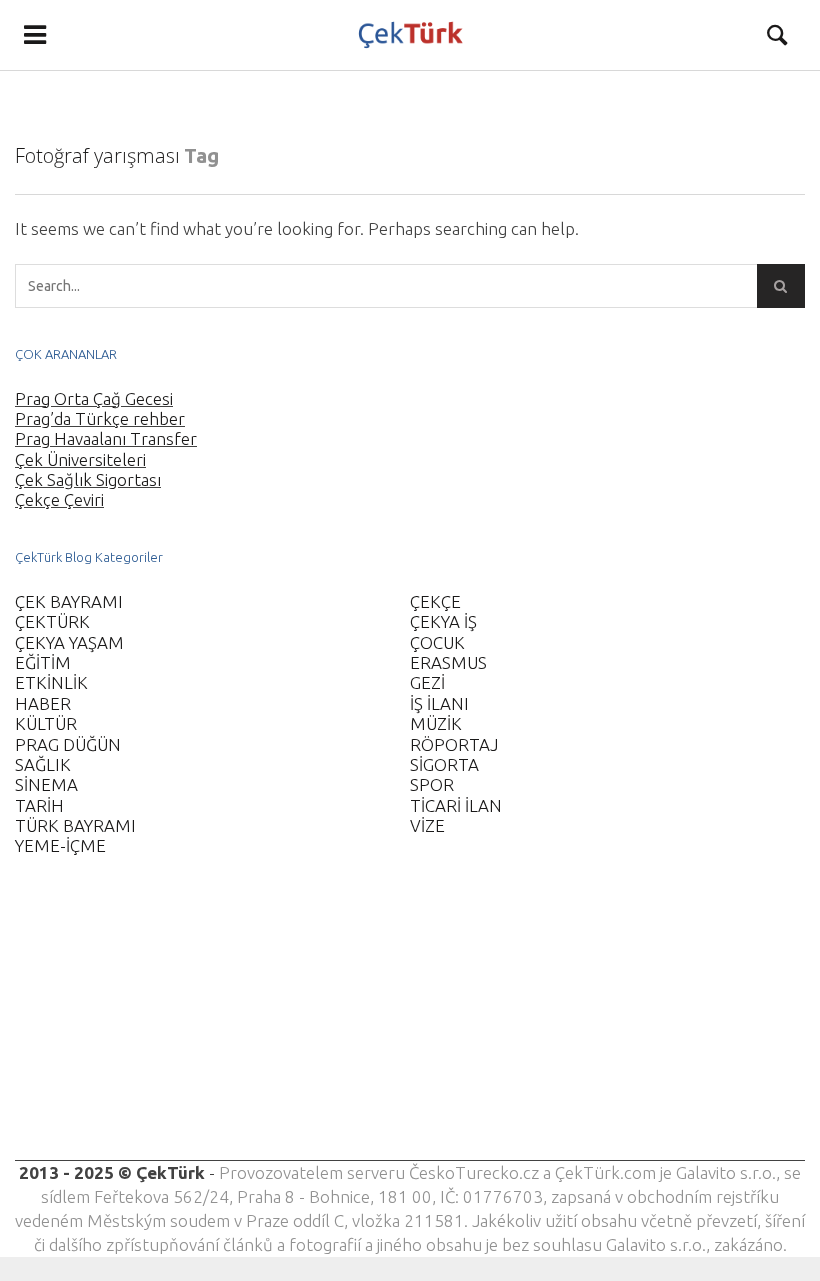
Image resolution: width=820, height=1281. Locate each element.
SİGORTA (444, 764)
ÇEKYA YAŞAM (69, 642)
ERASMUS (448, 662)
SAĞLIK (43, 764)
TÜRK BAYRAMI (75, 825)
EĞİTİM (43, 662)
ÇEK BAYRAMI (69, 601)
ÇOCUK (437, 642)
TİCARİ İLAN (456, 805)
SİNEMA (46, 784)
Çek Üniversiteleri (80, 459)
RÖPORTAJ (454, 744)
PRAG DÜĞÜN (68, 744)
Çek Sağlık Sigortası (88, 479)
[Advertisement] (410, 1021)
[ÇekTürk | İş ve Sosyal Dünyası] (410, 35)
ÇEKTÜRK (52, 621)
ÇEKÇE (435, 601)
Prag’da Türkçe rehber (100, 418)
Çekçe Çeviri (59, 499)
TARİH (39, 805)
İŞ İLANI (439, 703)
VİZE (427, 825)
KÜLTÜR (46, 723)
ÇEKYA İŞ (443, 621)
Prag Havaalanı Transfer (106, 438)
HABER (43, 703)
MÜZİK (436, 723)
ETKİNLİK (51, 682)
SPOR (432, 784)
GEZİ (427, 682)
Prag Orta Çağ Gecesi (94, 398)
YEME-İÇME (60, 845)
